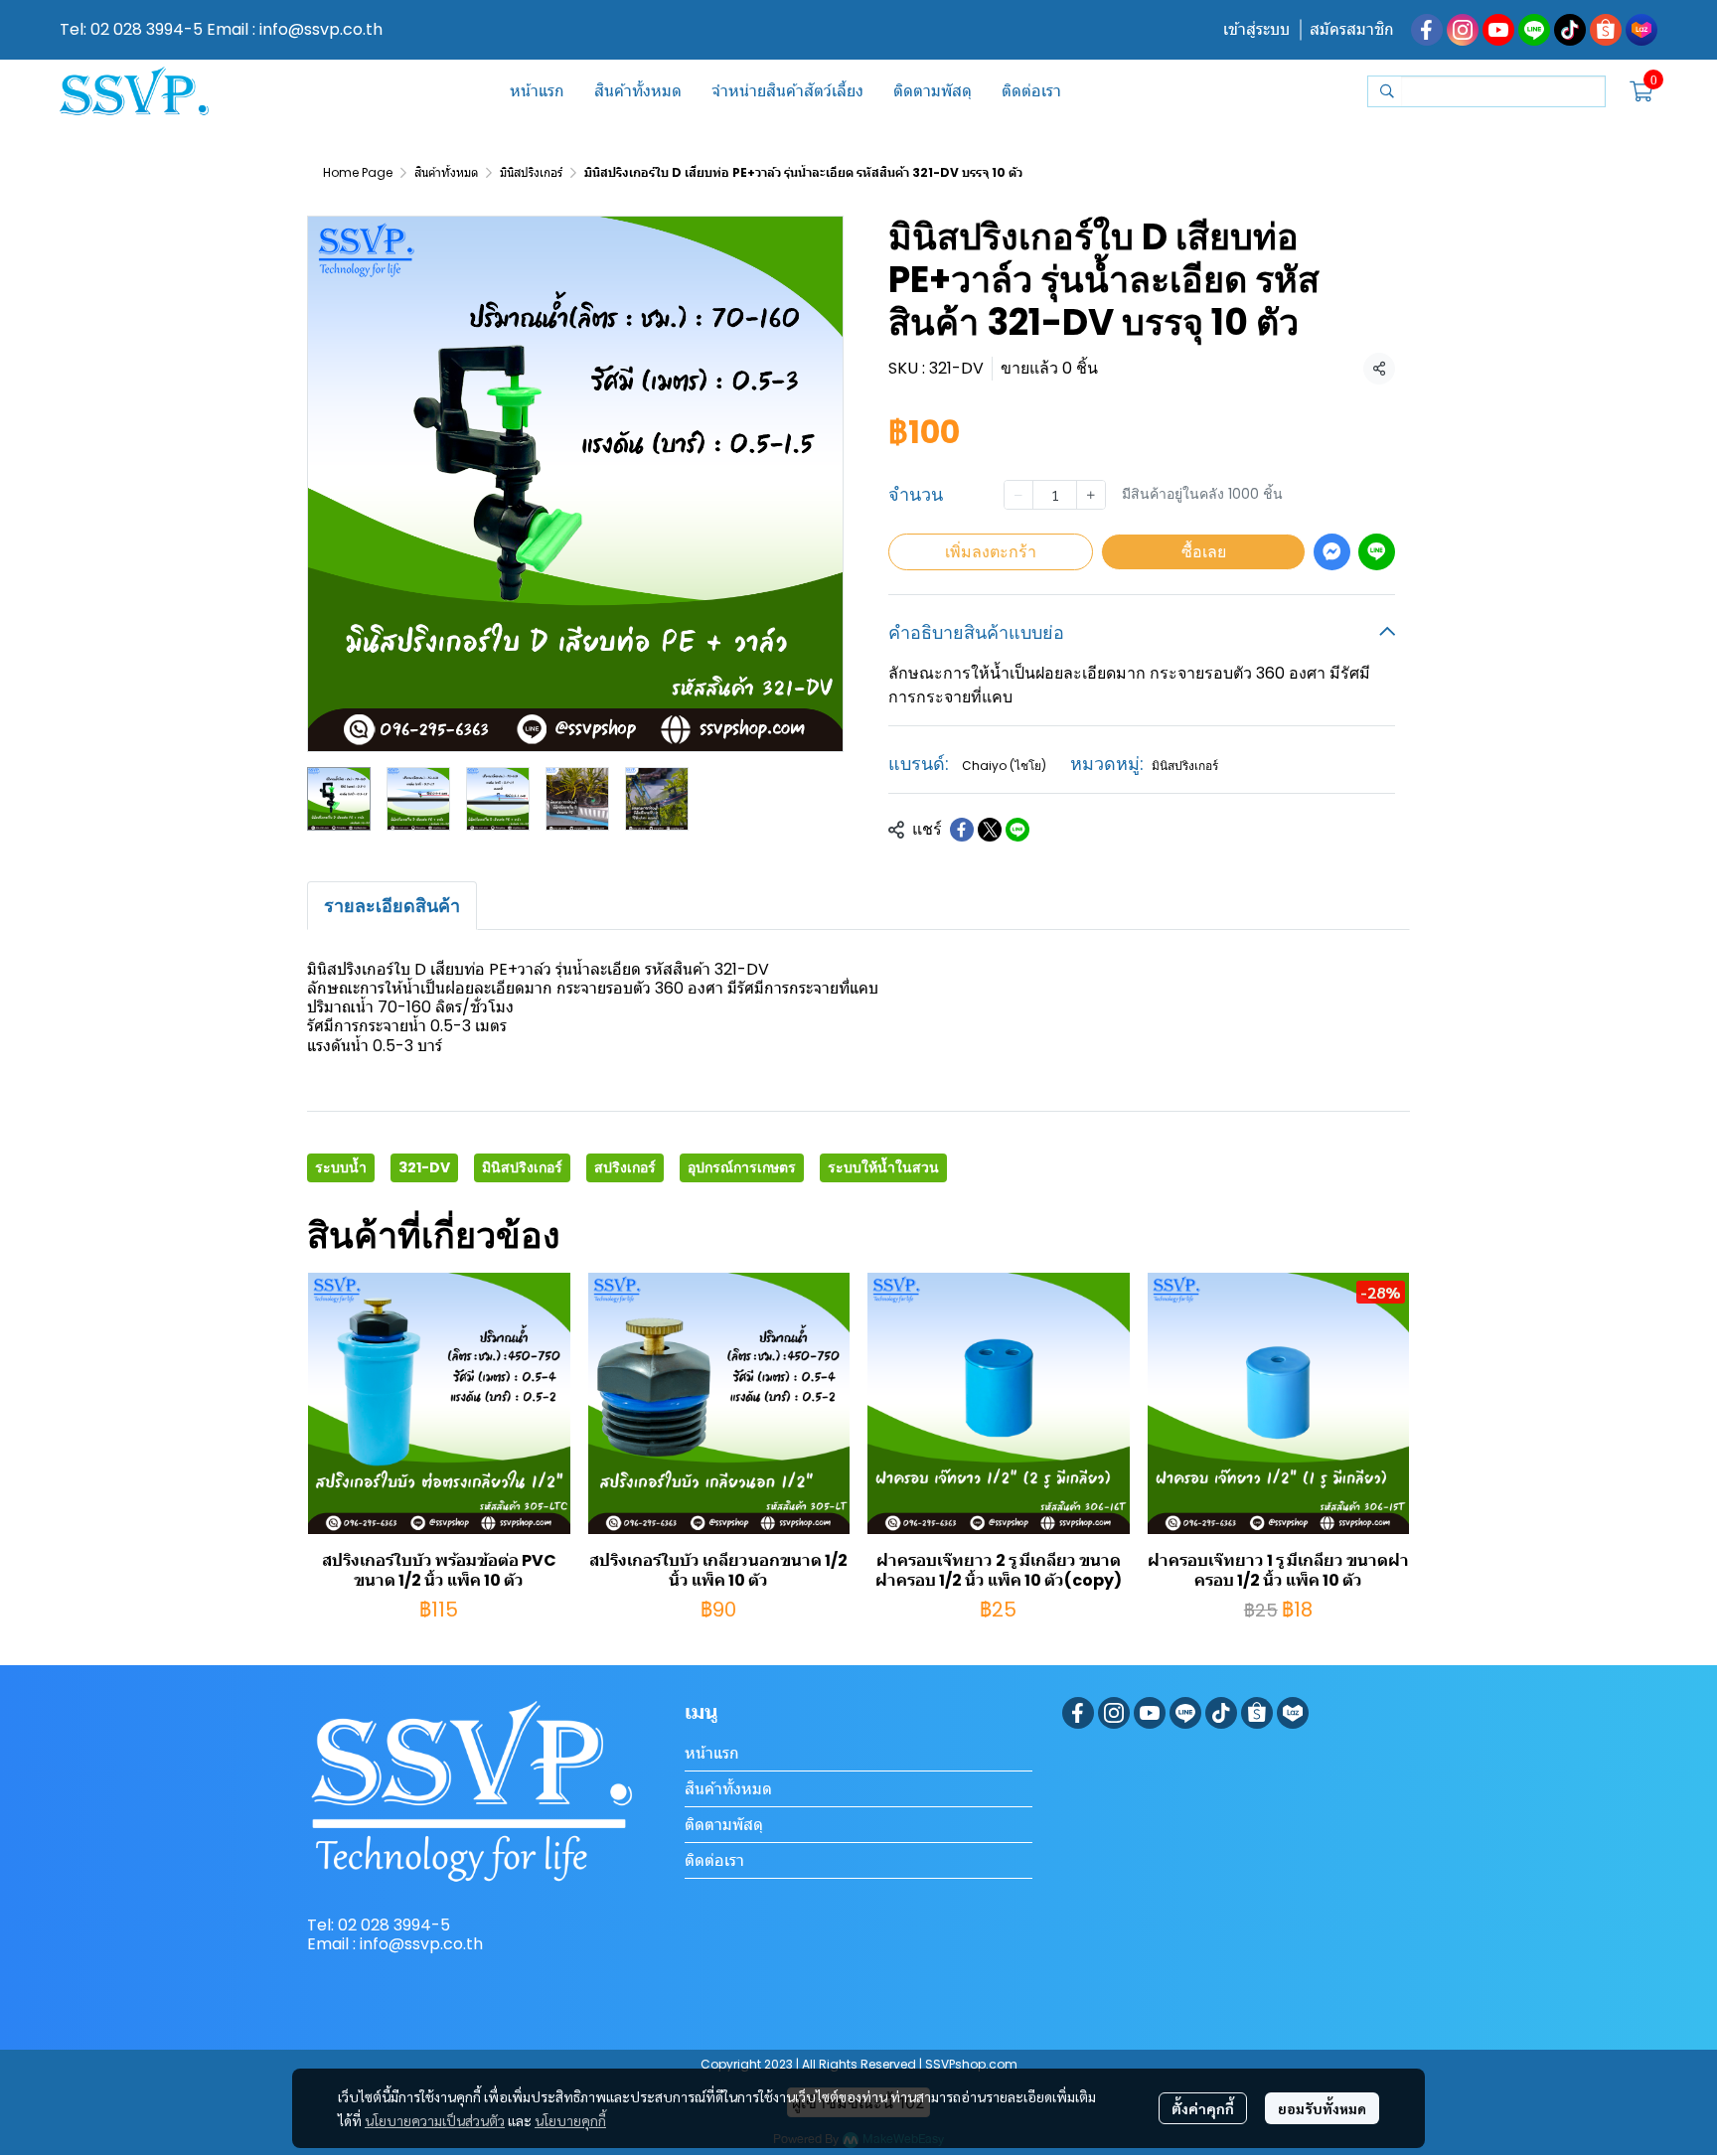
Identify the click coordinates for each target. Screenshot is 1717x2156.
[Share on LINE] (1017, 830)
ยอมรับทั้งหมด (1322, 2108)
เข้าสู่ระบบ (1256, 29)
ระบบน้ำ (341, 1167)
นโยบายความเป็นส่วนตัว (435, 2120)
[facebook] (1427, 30)
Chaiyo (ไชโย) (1004, 766)
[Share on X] (990, 830)
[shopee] (1606, 30)
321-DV (424, 1167)
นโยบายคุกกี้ (570, 2120)
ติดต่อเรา (714, 1860)
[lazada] (1641, 30)
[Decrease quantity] (1018, 495)
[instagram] (1463, 30)
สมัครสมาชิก (1352, 29)
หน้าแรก (712, 1753)
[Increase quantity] (1091, 495)
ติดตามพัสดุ (724, 1825)
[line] (1534, 30)
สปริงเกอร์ (625, 1167)
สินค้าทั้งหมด (446, 172)
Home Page (358, 172)
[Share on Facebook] (962, 830)
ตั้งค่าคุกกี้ (1203, 2108)
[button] (1486, 91)
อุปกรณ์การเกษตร (742, 1167)
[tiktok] (1570, 30)
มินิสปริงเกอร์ (531, 172)
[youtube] (1498, 30)
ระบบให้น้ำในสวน (883, 1167)
